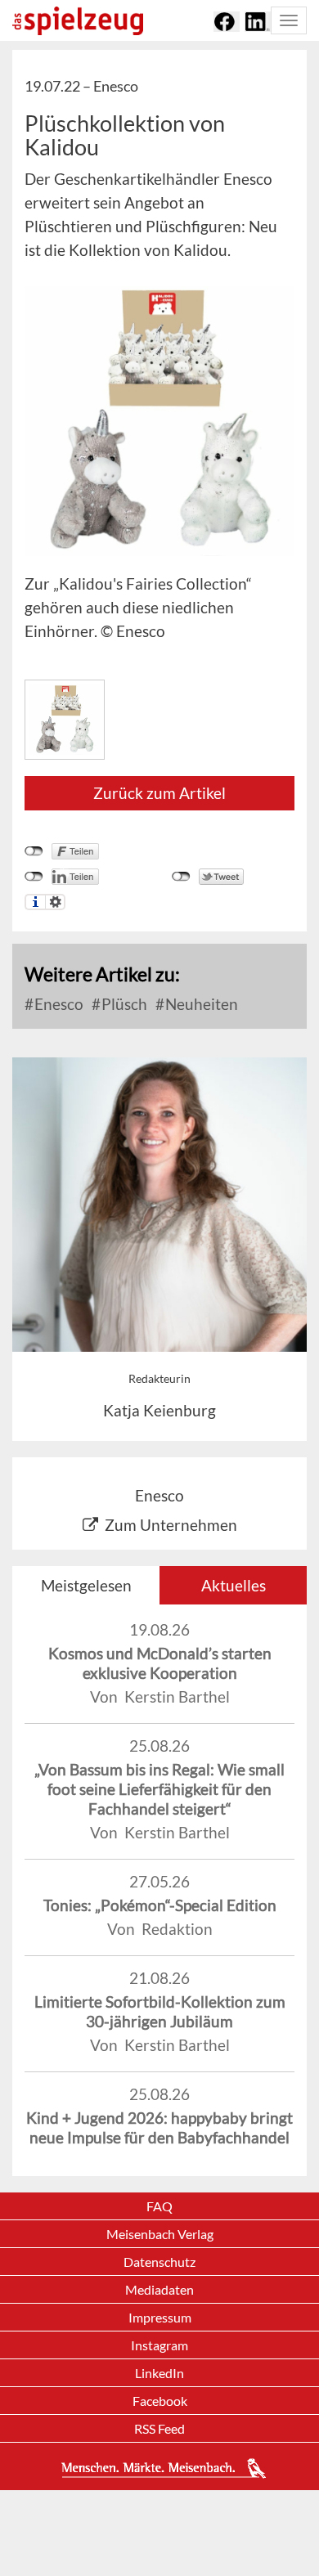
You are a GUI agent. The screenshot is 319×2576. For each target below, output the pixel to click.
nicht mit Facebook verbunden (34, 851)
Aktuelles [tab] (234, 1585)
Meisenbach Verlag (160, 2234)
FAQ (159, 2206)
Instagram (159, 2345)
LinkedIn (159, 2373)
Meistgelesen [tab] (86, 1585)
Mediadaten (159, 2289)
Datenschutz (159, 2262)
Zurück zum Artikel (159, 793)
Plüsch (123, 1004)
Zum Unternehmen (171, 1525)
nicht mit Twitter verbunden (181, 877)
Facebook (160, 2401)
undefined (34, 877)
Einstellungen (55, 902)
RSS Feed (159, 2428)
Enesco (57, 1004)
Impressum (160, 2317)
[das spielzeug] (78, 21)
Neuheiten (200, 1004)
